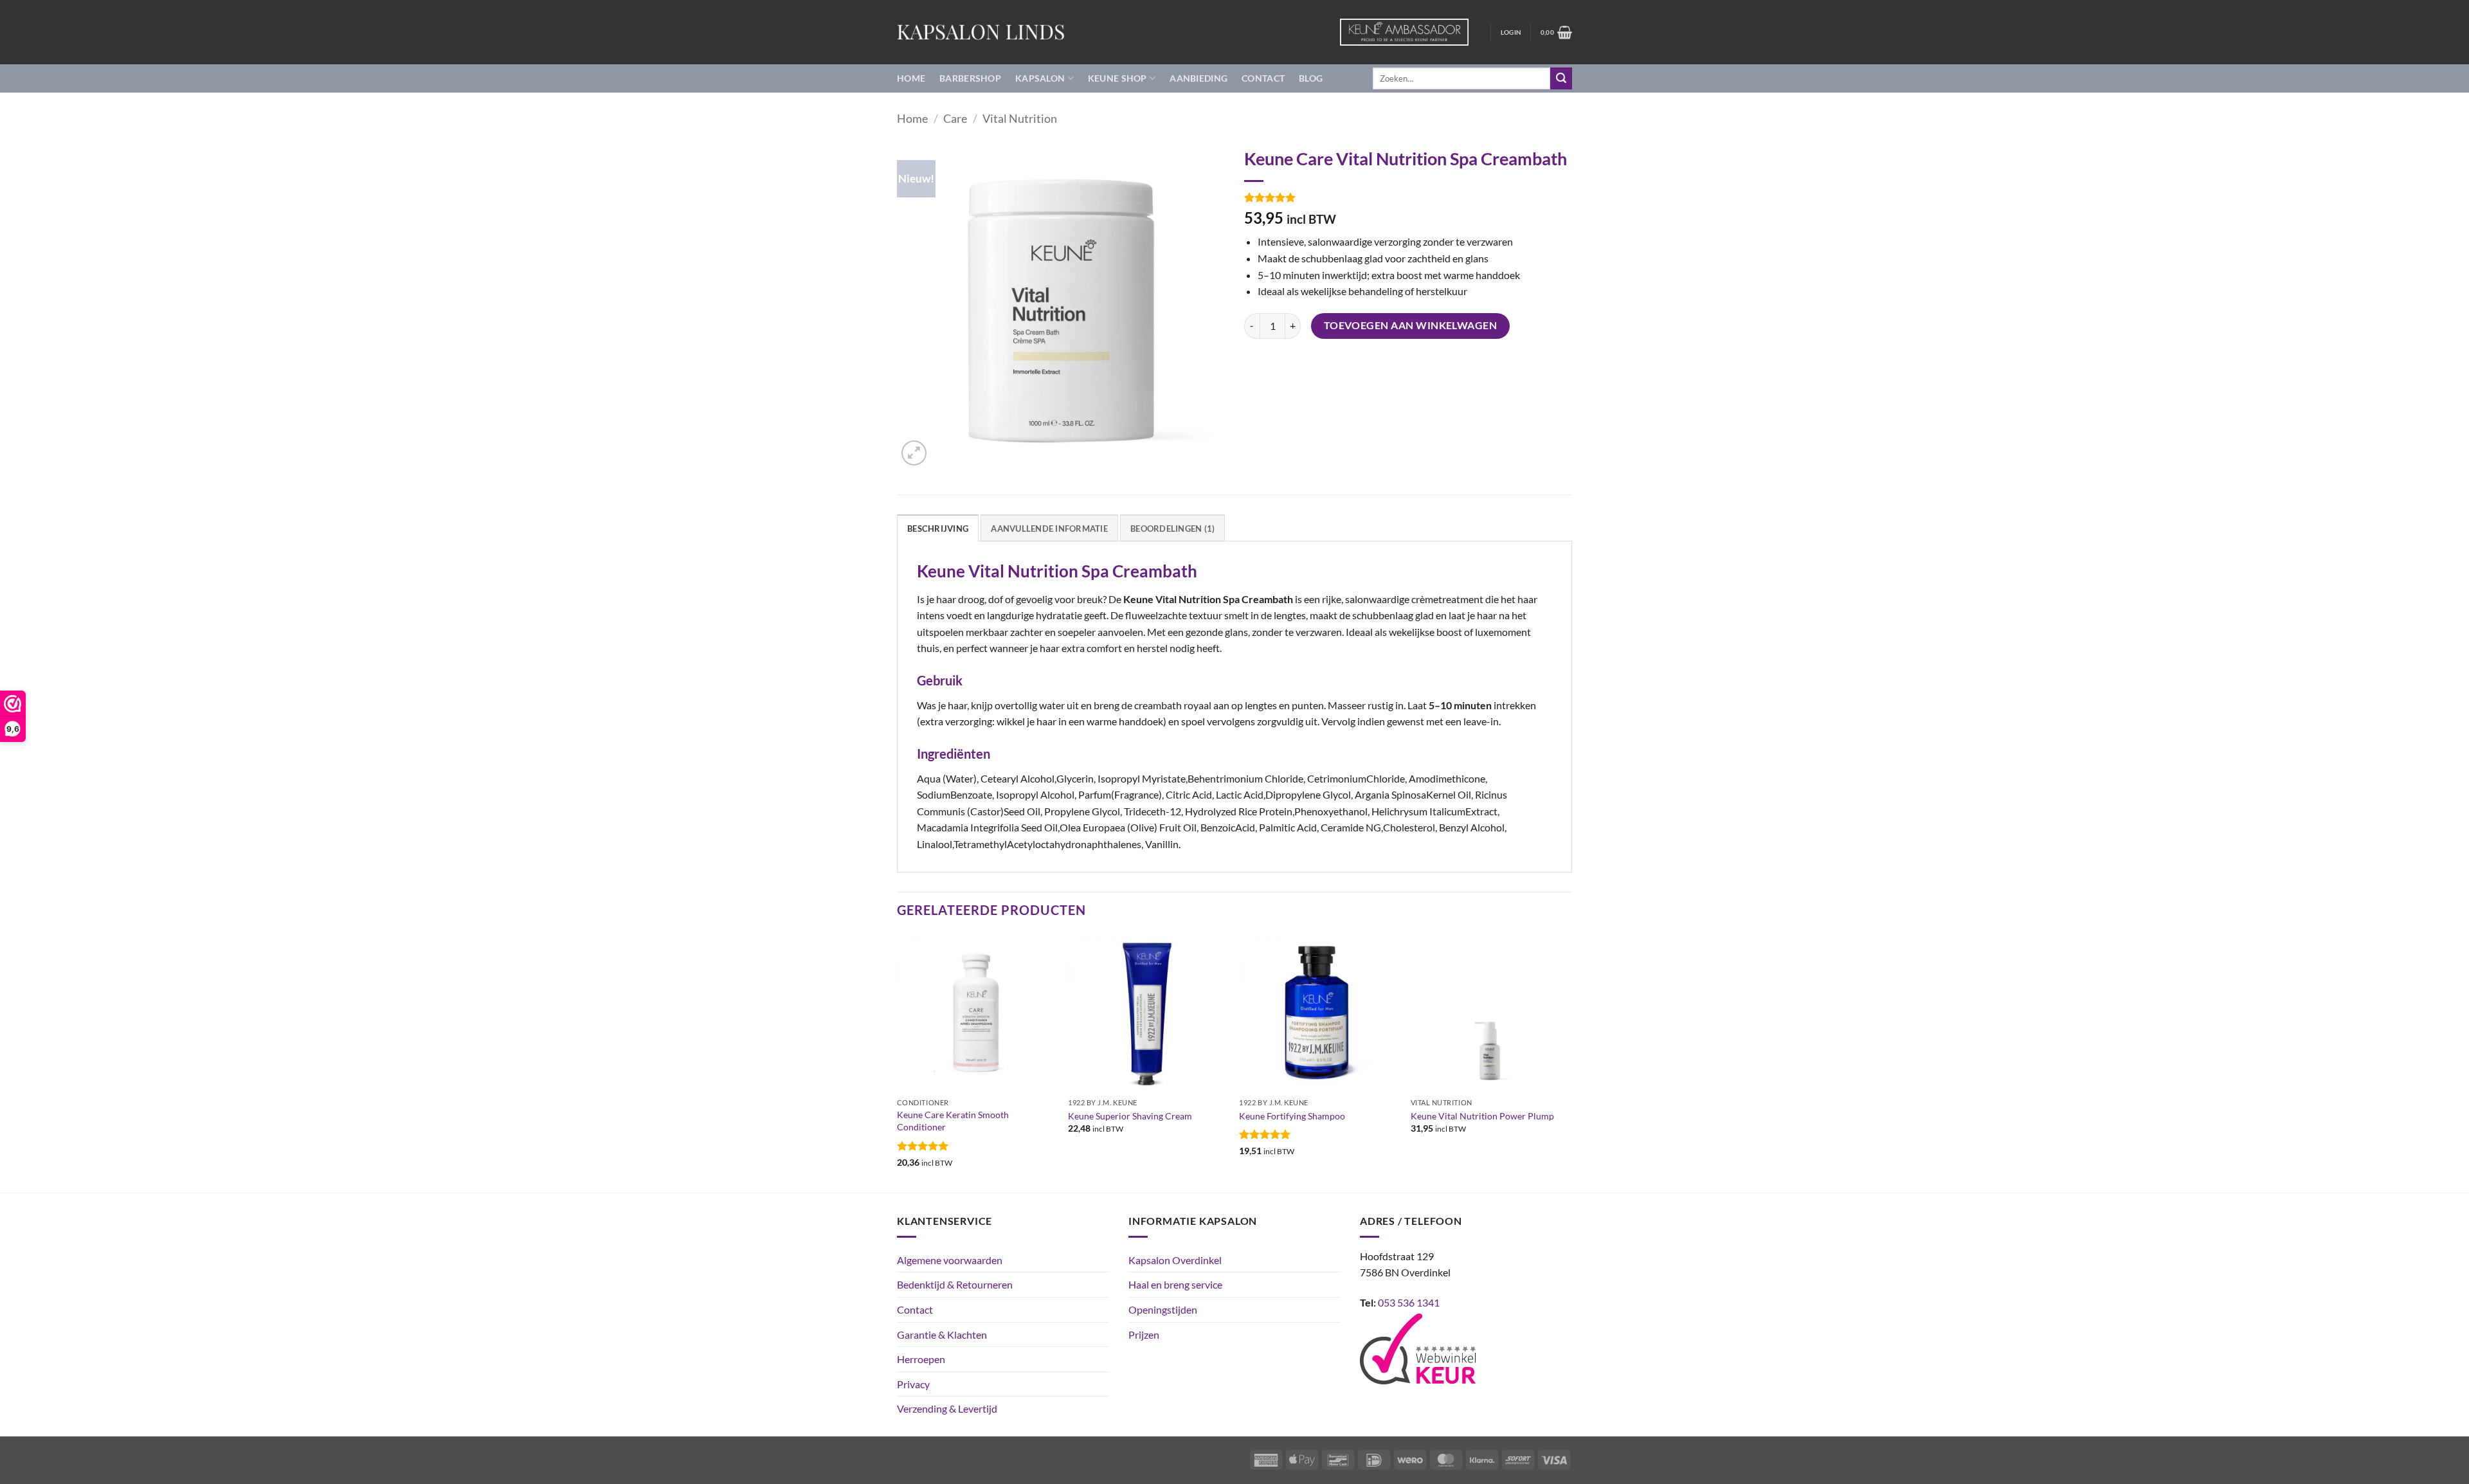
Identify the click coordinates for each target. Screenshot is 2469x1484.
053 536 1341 (1409, 1302)
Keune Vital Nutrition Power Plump (1482, 1116)
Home (911, 78)
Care (955, 118)
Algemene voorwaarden (950, 1260)
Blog (1311, 78)
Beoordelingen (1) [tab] (1172, 529)
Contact (1263, 78)
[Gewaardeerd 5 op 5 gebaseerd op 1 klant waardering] (1408, 197)
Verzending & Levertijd (947, 1408)
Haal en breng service (1175, 1284)
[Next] (1568, 1062)
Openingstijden (1163, 1309)
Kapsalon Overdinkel (1175, 1260)
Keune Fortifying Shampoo (1292, 1116)
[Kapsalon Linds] (981, 32)
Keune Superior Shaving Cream (1130, 1116)
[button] (1511, 32)
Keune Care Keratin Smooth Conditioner (953, 1121)
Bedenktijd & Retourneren (955, 1284)
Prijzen (1144, 1335)
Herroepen (921, 1359)
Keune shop (1117, 78)
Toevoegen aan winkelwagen (1411, 325)
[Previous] (898, 1062)
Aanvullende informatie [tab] (1049, 529)
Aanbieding (1198, 78)
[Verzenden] (1561, 78)
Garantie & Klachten (942, 1335)
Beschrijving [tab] (938, 529)
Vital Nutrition (1020, 118)
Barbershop (970, 78)
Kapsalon (1040, 78)
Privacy (913, 1384)
